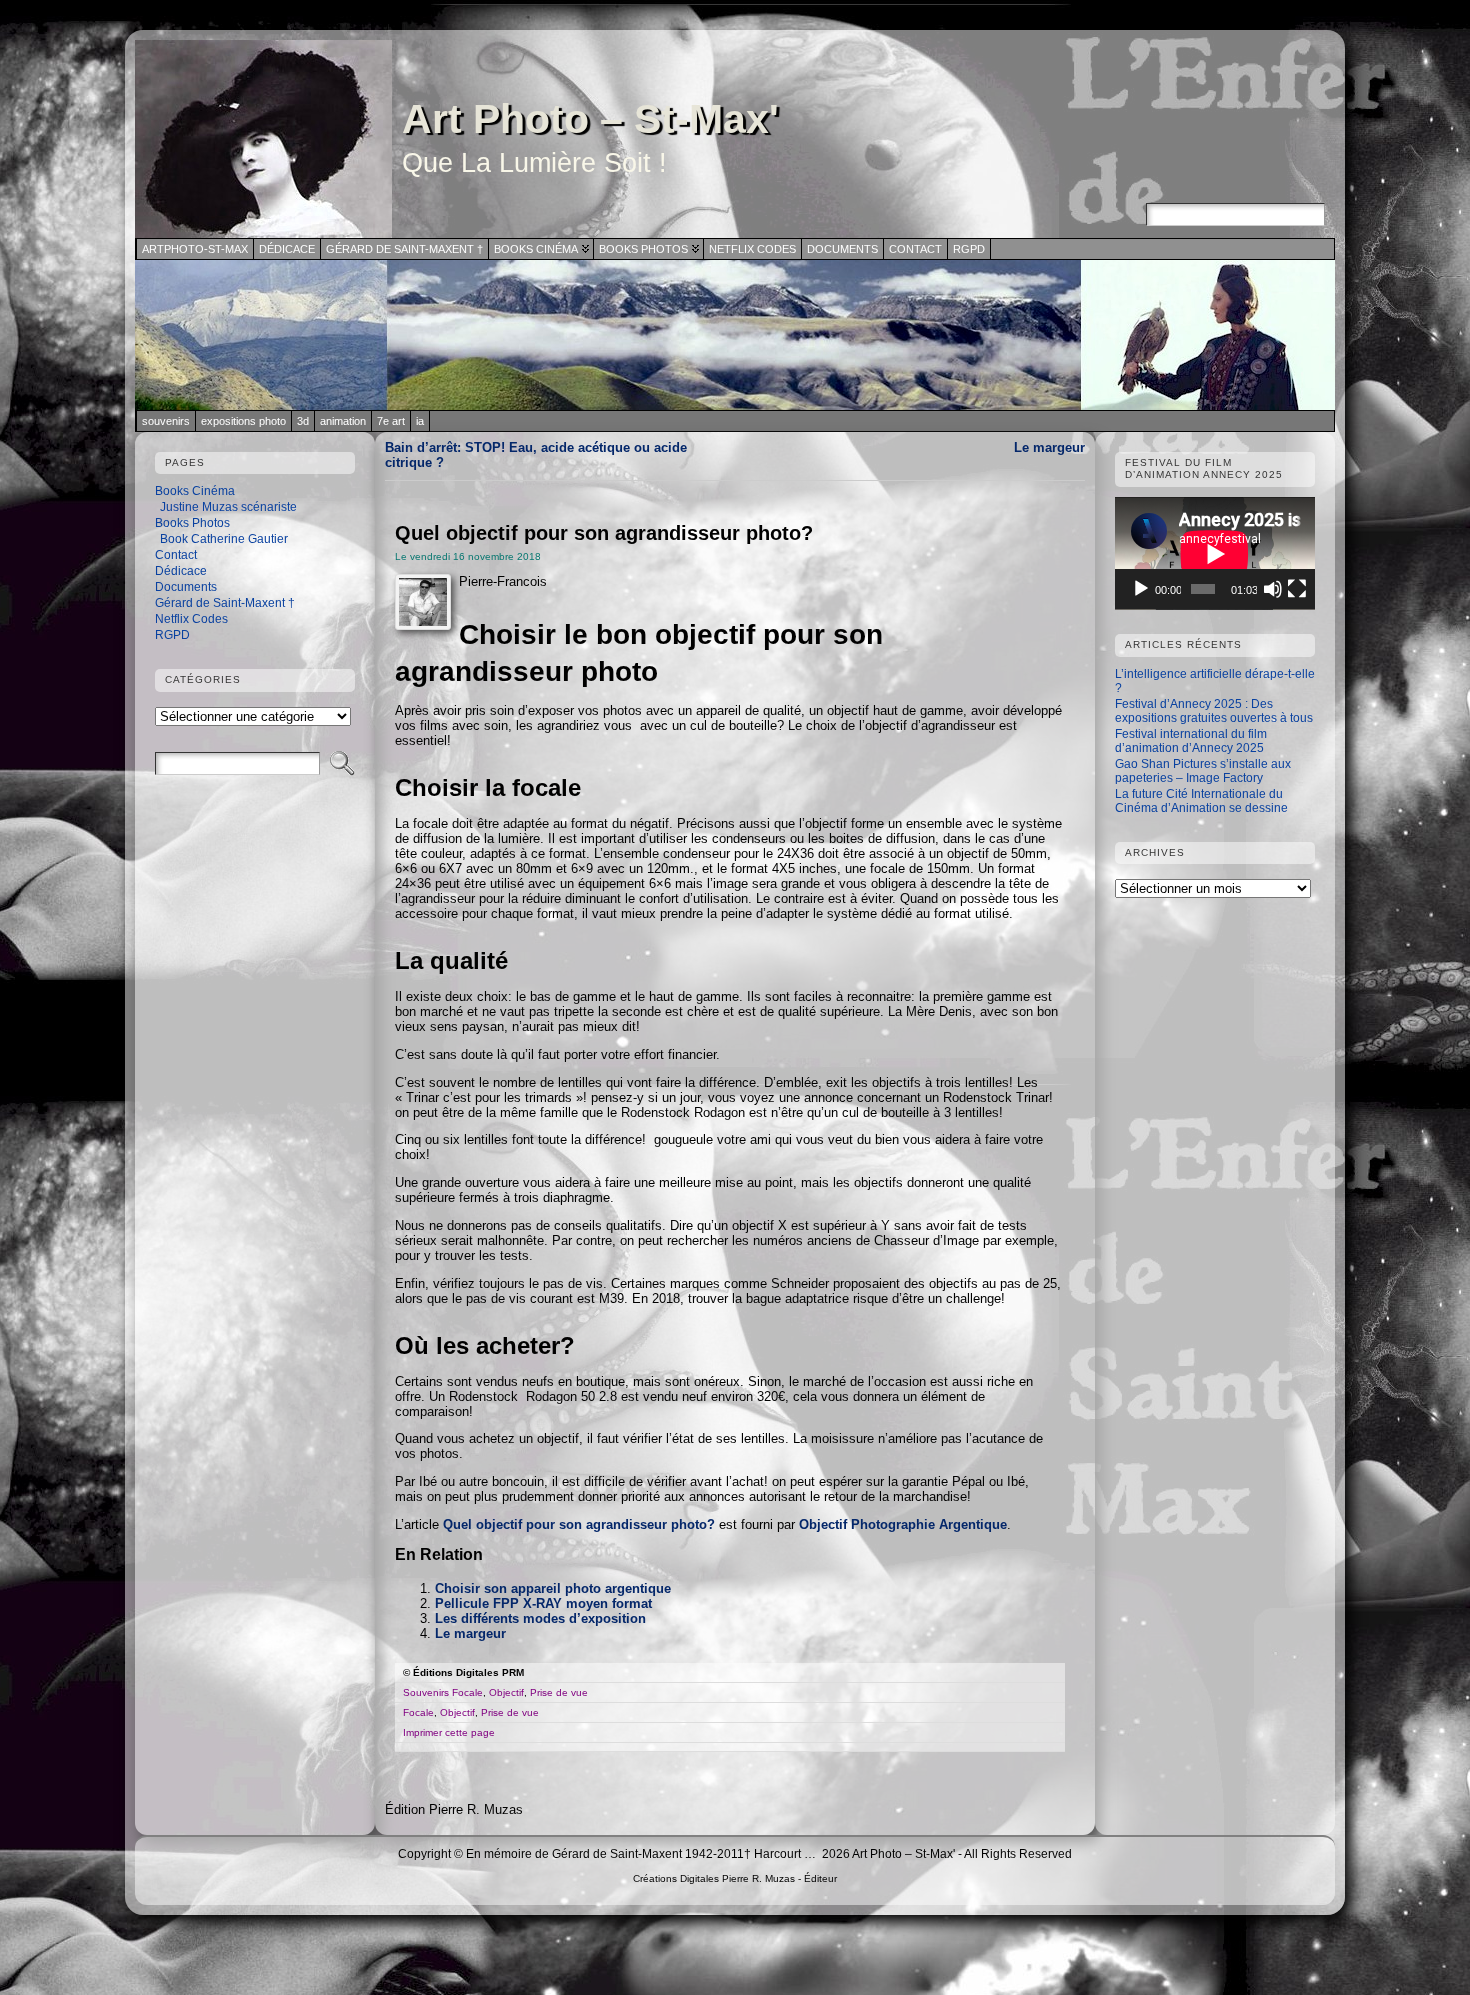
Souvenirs (166, 421)
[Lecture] (1141, 589)
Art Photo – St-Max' (590, 119)
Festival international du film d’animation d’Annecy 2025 (1191, 741)
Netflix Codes (191, 619)
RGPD (172, 635)
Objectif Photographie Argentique (903, 1524)
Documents (186, 587)
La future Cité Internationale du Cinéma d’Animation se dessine (1201, 801)
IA (420, 421)
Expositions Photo (243, 421)
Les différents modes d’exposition (540, 1618)
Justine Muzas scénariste (228, 507)
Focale (467, 1692)
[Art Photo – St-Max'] (735, 335)
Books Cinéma (195, 491)
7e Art (391, 421)
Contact (176, 555)
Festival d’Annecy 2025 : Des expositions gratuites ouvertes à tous (1214, 711)
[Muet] (1273, 589)
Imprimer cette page (449, 1732)
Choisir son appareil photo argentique (553, 1588)
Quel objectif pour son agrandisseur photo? (579, 1524)
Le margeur (1049, 447)
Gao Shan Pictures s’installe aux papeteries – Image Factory (1203, 771)
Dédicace (181, 571)
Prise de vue (559, 1692)
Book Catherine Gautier (224, 539)
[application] (1215, 553)
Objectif (506, 1692)
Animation (343, 421)
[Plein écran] (1297, 589)
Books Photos (192, 523)
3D (303, 421)
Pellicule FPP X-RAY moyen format (543, 1603)
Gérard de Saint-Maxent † (225, 603)
